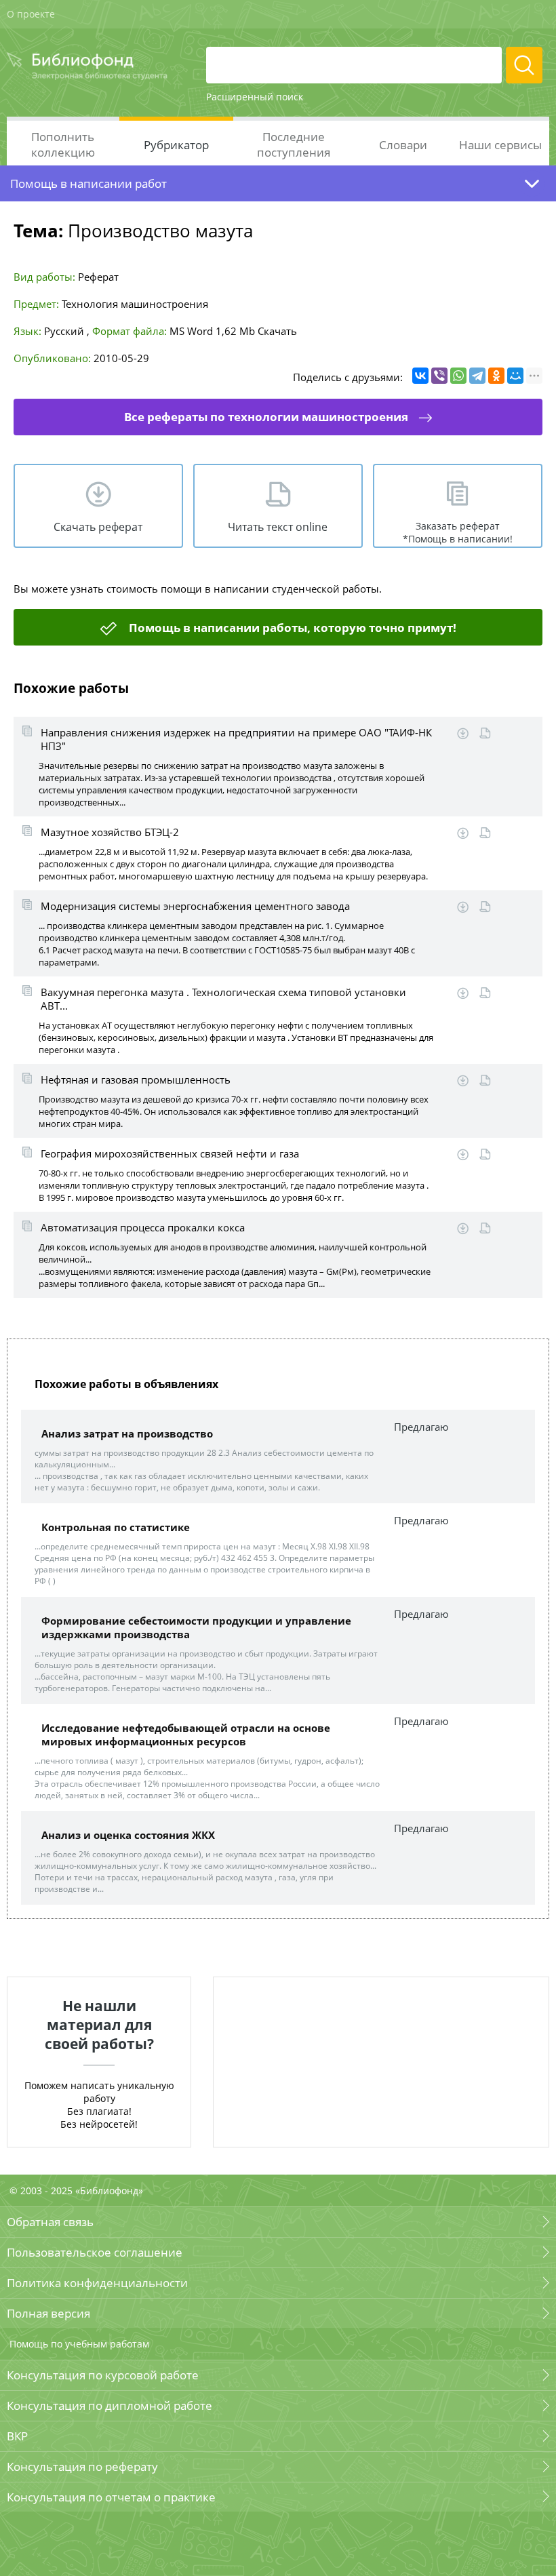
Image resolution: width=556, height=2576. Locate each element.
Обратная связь (50, 2222)
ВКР (17, 2436)
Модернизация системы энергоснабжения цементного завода (195, 906)
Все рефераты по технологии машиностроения (266, 417)
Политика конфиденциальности (97, 2283)
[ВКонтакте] (420, 376)
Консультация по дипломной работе (110, 2405)
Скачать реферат (98, 527)
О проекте (31, 14)
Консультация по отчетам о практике (111, 2497)
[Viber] (439, 376)
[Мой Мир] (515, 376)
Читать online (485, 733)
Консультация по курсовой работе (103, 2375)
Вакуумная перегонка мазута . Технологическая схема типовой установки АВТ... (223, 999)
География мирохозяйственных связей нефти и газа (170, 1153)
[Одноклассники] (496, 376)
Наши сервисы (500, 145)
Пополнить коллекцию (63, 144)
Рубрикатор (176, 145)
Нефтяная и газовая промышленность (136, 1079)
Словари (403, 145)
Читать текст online (278, 527)
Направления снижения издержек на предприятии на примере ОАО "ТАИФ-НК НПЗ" (236, 739)
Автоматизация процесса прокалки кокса (143, 1227)
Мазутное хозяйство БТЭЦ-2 (110, 832)
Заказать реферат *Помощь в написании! (458, 532)
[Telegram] (477, 376)
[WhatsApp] (458, 376)
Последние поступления (294, 144)
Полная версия (48, 2313)
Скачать (277, 331)
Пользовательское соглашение (95, 2252)
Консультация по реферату (82, 2466)
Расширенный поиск (255, 97)
